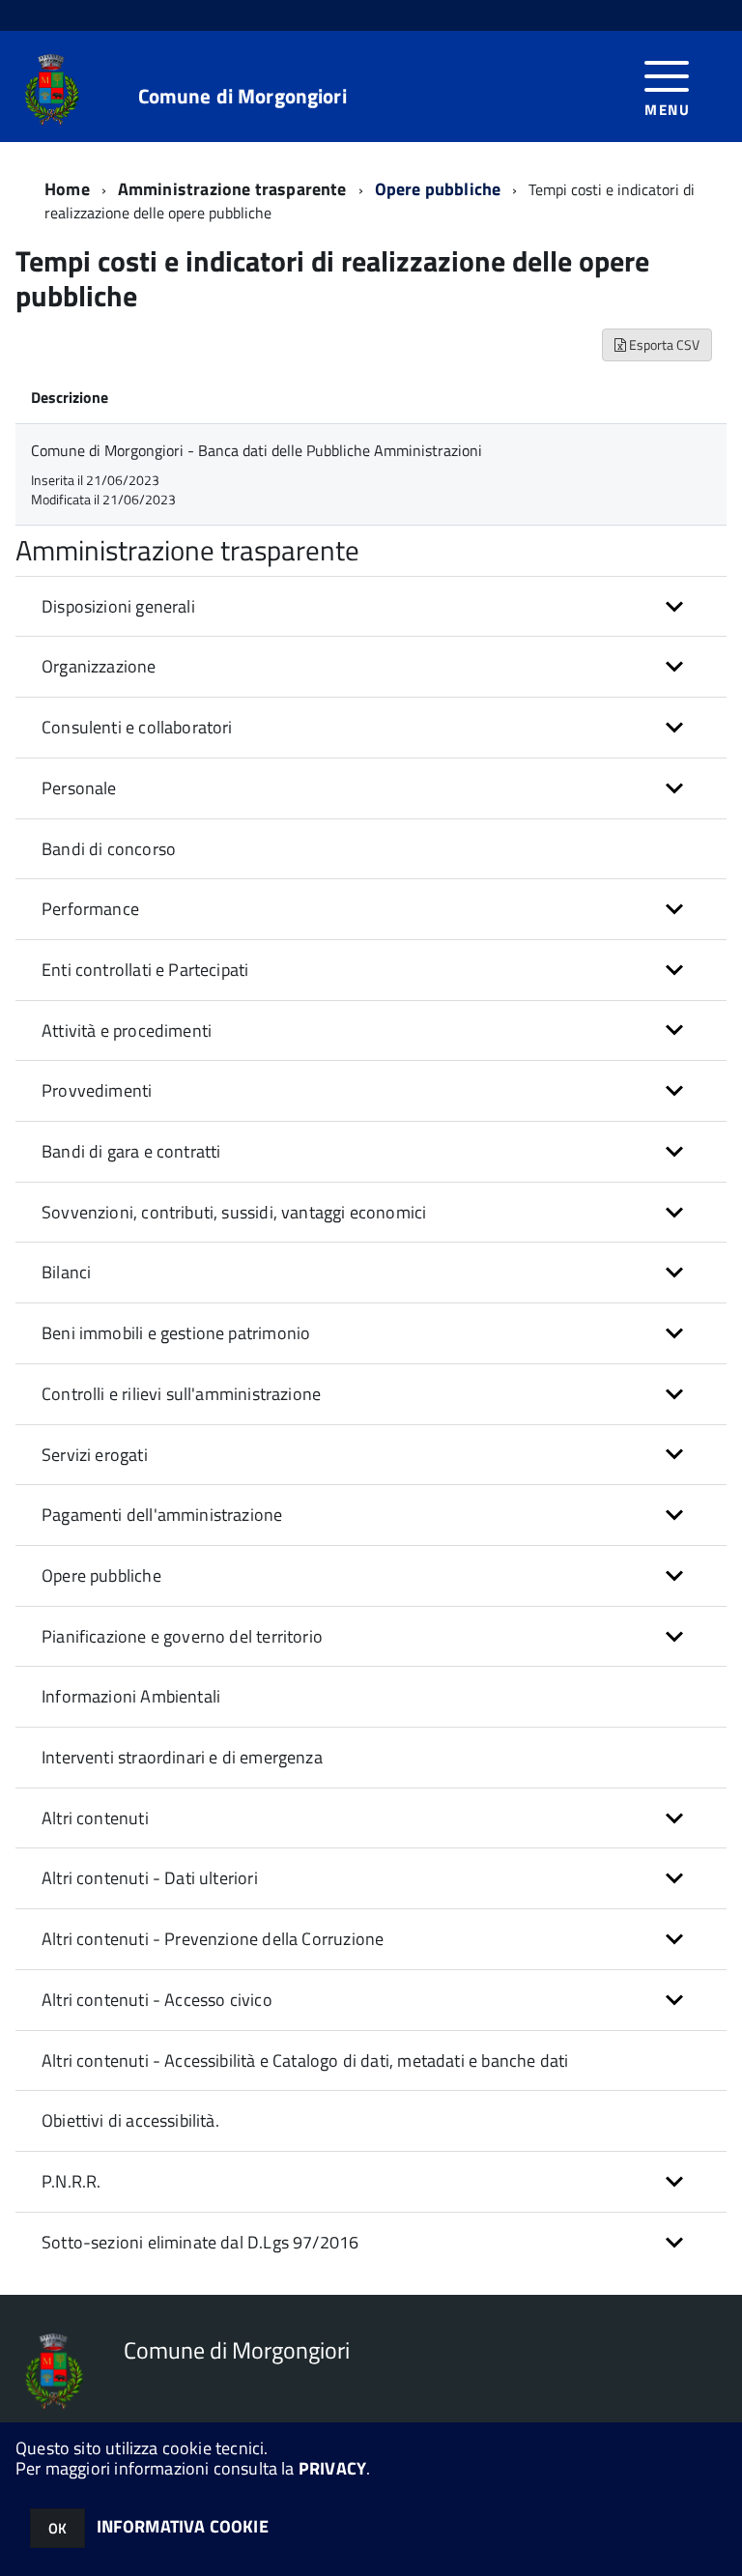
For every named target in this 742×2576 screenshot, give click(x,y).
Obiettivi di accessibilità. (130, 2120)
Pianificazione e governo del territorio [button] (182, 1636)
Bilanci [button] (66, 1272)
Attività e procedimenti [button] (127, 1030)
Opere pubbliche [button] (101, 1575)
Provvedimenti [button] (97, 1090)
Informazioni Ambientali (131, 1696)
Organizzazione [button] (99, 666)
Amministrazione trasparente (232, 189)
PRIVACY (332, 2468)
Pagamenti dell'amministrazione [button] (162, 1515)
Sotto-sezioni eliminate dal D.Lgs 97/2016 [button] (200, 2242)
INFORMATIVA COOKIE (183, 2526)
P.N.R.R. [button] (71, 2181)
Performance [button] (90, 909)
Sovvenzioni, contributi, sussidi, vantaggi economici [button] (234, 1212)
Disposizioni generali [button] (118, 606)
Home (67, 189)
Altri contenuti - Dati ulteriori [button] (150, 1878)
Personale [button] (79, 788)
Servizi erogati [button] (95, 1455)
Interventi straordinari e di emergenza (182, 1757)
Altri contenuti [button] (95, 1818)
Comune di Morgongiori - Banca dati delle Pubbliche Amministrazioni (257, 450)
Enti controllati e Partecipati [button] (145, 970)
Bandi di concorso (109, 849)
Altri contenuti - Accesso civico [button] (157, 2000)
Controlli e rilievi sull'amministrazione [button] (181, 1394)
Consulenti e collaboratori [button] (137, 727)
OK (57, 2528)
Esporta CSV (663, 344)
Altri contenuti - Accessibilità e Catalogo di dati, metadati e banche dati (305, 2061)
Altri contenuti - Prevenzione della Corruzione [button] (213, 1939)
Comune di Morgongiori (243, 96)
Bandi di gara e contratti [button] (131, 1151)
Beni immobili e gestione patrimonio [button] (176, 1333)
